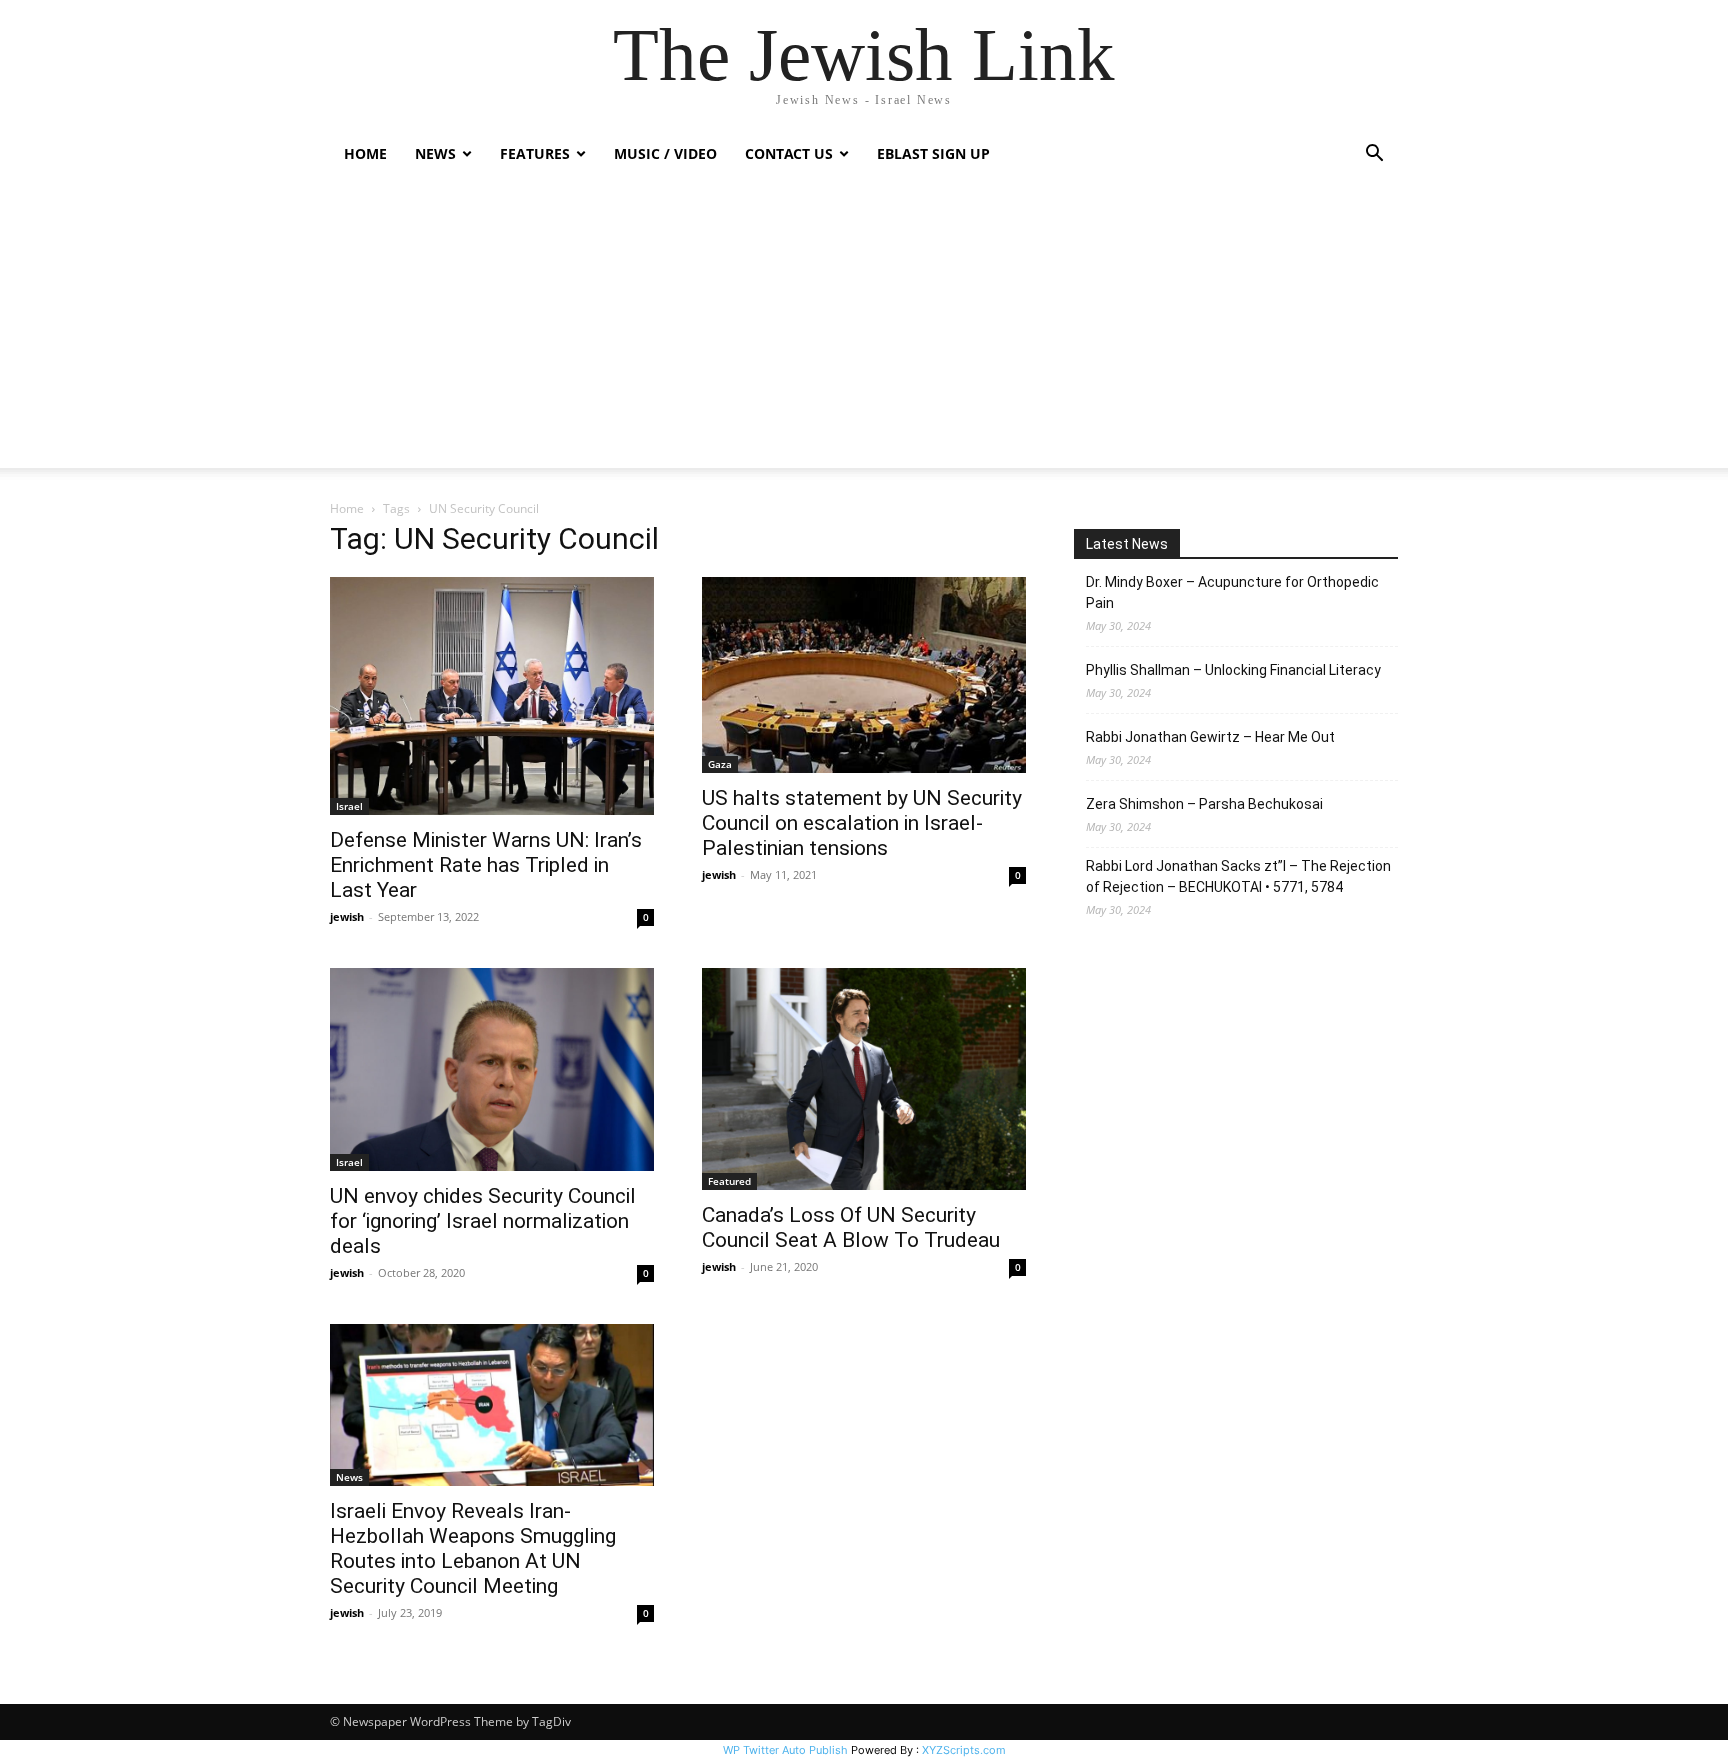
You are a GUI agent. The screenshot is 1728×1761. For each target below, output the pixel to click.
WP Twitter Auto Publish (785, 1750)
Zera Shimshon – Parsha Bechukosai (1204, 804)
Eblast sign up (933, 153)
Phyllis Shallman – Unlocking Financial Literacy (1233, 670)
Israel (349, 806)
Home (365, 153)
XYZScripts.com (964, 1750)
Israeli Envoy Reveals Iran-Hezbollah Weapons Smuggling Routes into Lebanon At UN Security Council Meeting (473, 1548)
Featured (729, 1181)
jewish (347, 916)
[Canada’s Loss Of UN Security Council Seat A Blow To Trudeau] (864, 1079)
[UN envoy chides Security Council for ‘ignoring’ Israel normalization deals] (492, 1069)
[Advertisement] (864, 328)
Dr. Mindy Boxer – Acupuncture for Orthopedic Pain (1232, 592)
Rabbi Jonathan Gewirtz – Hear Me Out (1210, 737)
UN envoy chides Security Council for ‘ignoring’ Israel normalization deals (483, 1221)
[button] (1374, 155)
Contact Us (789, 153)
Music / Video (665, 153)
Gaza (720, 764)
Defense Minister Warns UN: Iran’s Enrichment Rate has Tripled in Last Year (486, 865)
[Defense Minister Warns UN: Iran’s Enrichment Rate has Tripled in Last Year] (492, 696)
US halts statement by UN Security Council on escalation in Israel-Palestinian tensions (862, 823)
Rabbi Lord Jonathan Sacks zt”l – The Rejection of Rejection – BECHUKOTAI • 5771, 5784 (1238, 876)
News (349, 1477)
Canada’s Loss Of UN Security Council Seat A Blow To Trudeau (851, 1227)
